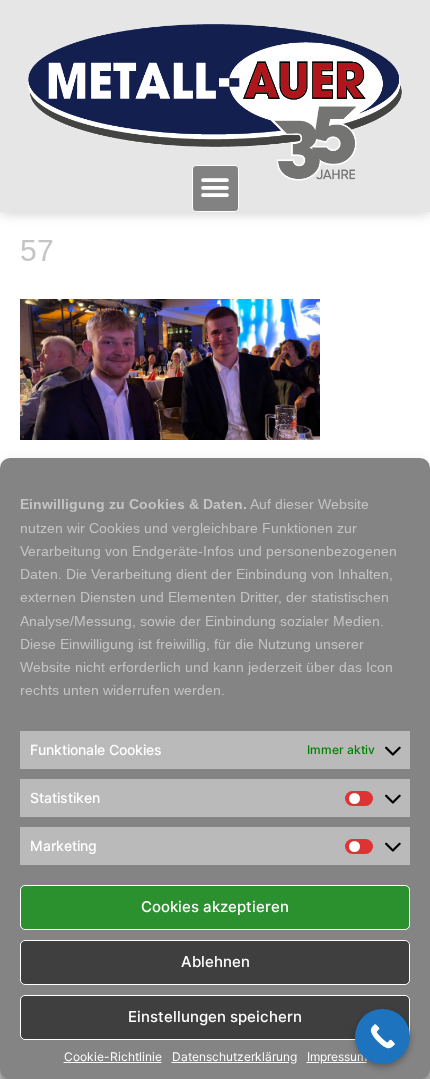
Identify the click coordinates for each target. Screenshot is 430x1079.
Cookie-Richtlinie (113, 1057)
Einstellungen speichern (215, 1016)
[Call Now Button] (382, 1036)
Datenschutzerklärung (234, 1057)
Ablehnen (215, 961)
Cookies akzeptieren (215, 906)
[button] (215, 188)
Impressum (337, 1057)
